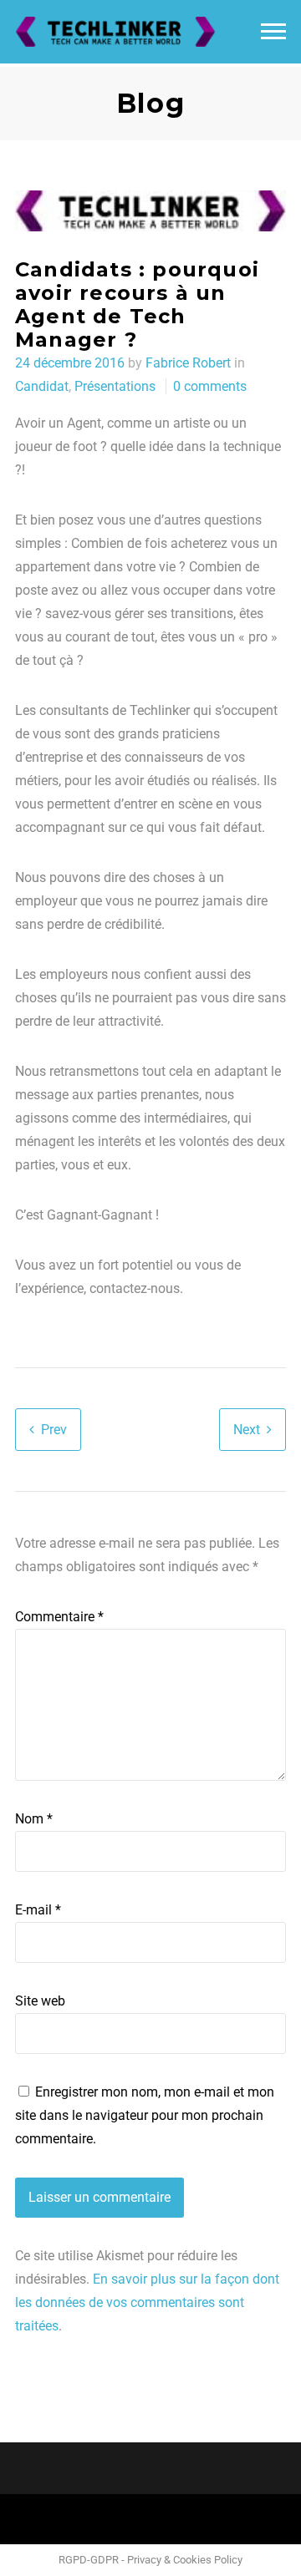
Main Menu (273, 32)
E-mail (38, 1910)
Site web (40, 2001)
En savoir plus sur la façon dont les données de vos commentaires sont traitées (147, 2302)
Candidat (42, 386)
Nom (34, 1819)
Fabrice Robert (188, 363)
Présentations (115, 386)
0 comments (210, 386)
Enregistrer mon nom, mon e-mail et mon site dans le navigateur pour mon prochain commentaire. (145, 2115)
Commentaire (59, 1617)
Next (247, 1430)
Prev (54, 1430)
